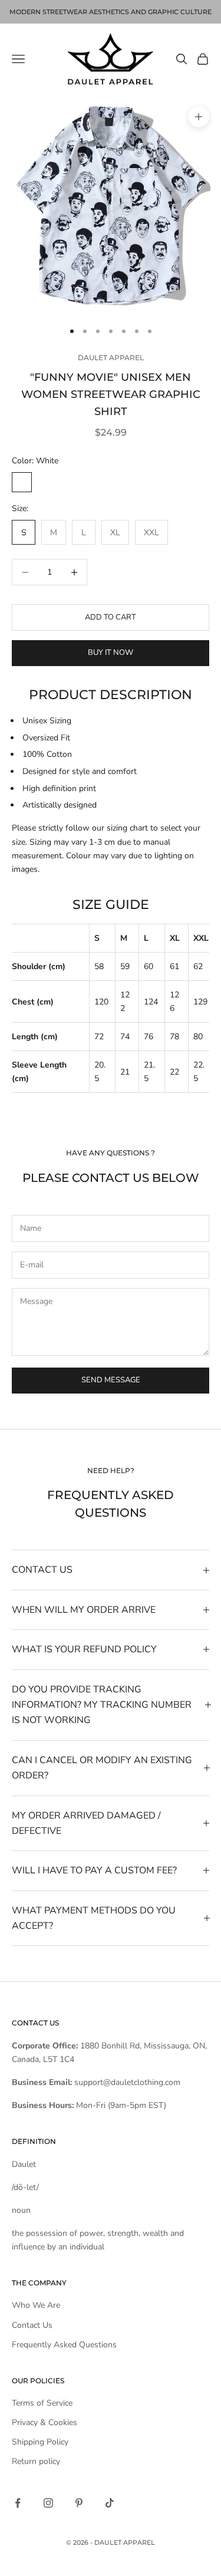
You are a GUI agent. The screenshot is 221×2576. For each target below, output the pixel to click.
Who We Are (36, 2305)
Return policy (36, 2461)
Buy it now (111, 653)
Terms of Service (42, 2403)
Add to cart (111, 617)
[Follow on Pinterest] (79, 2503)
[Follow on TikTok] (110, 2503)
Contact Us (32, 2325)
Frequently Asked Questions (64, 2345)
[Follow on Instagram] (48, 2503)
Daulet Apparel (111, 358)
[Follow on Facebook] (18, 2503)
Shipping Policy (40, 2442)
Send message (111, 1380)
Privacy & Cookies (44, 2422)
